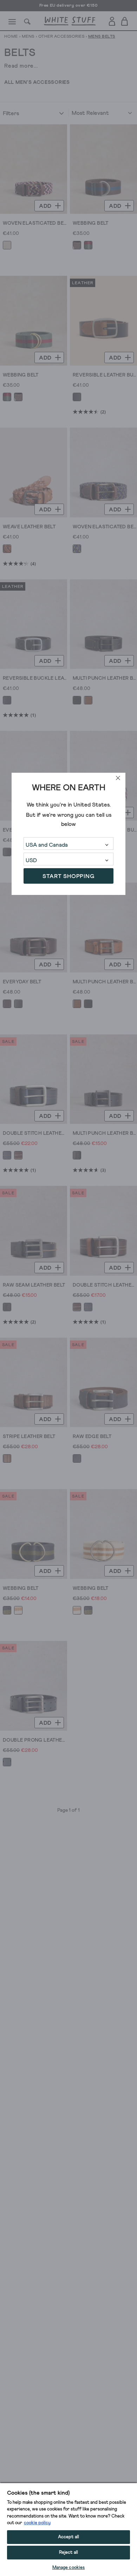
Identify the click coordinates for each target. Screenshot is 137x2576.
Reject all (68, 2553)
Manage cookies (69, 2568)
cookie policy (37, 2523)
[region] (68, 2529)
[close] (118, 778)
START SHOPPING (68, 876)
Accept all (68, 2537)
